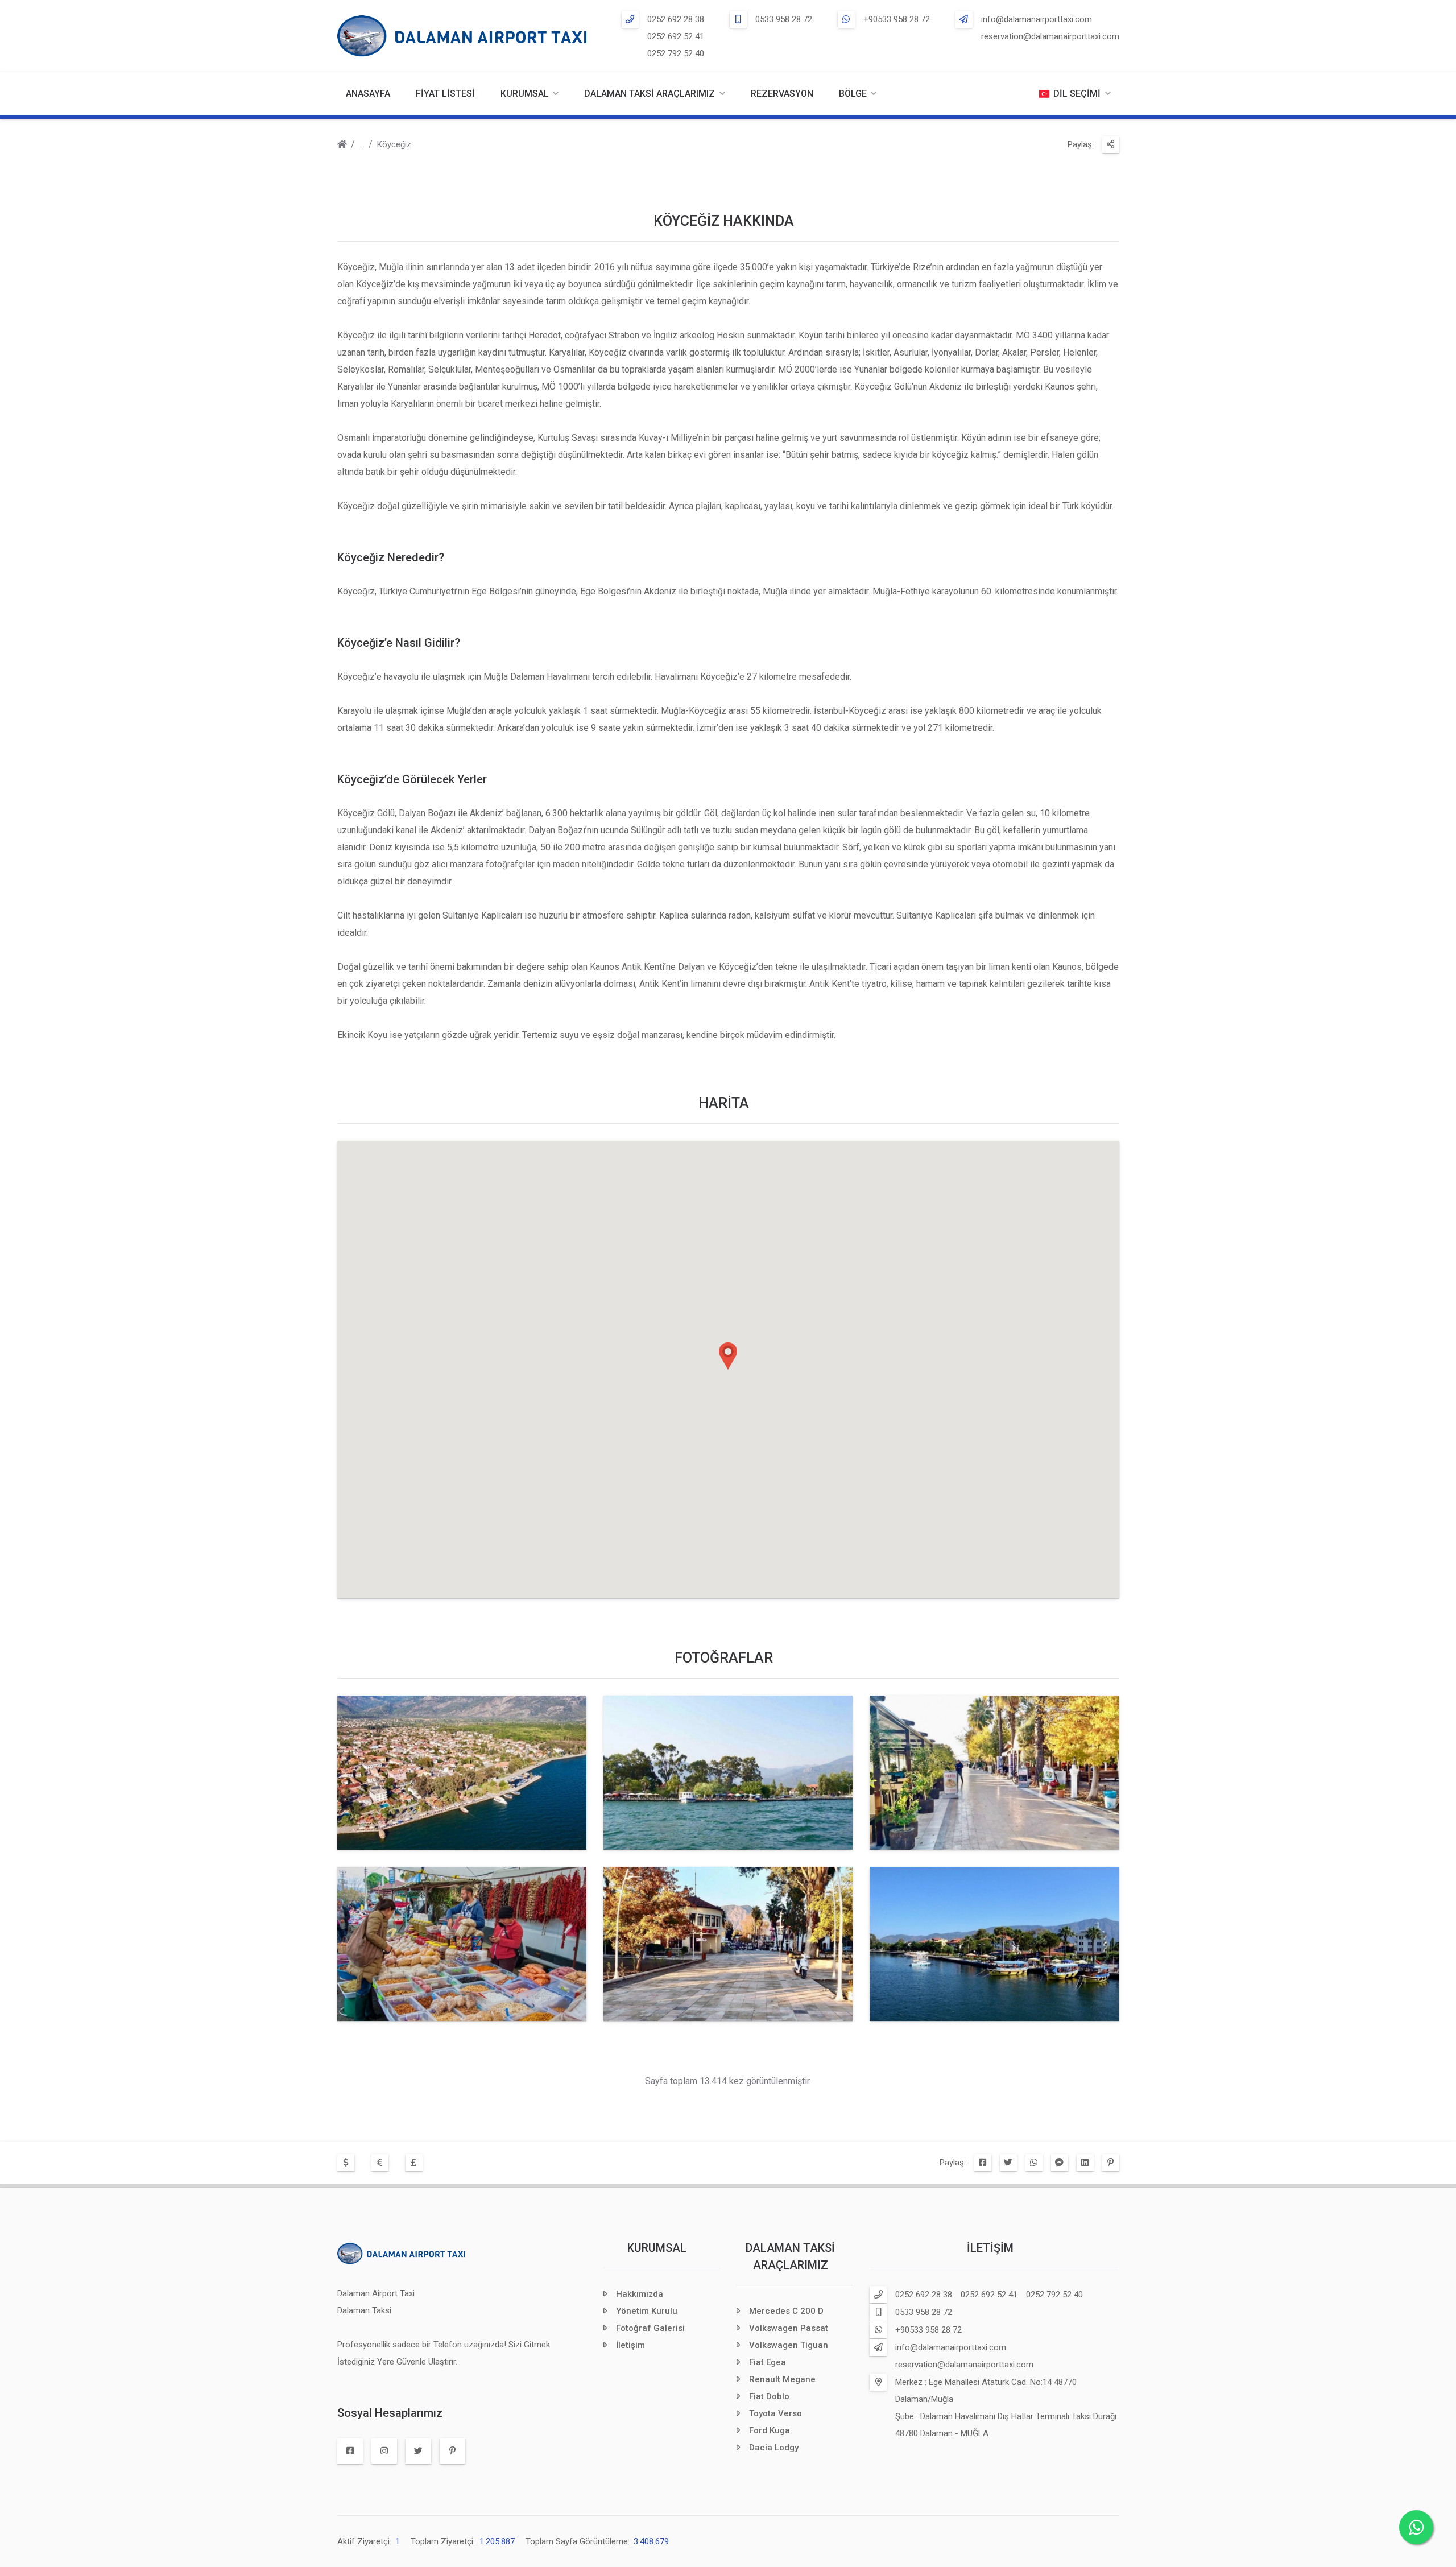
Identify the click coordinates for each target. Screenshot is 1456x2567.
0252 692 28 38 (676, 19)
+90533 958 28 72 (897, 19)
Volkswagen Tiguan (789, 2345)
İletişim (630, 2345)
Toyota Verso (775, 2413)
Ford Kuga (770, 2430)
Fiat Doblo (769, 2396)
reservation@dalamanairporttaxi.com (1050, 36)
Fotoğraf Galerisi (650, 2328)
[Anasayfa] (342, 146)
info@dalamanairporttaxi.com (1037, 19)
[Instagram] (384, 2451)
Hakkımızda (640, 2294)
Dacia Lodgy (774, 2448)
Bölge (853, 94)
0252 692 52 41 (676, 36)
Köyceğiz (394, 144)
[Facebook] (983, 2163)
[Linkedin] (1085, 2163)
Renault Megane (782, 2379)
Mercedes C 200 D (786, 2311)
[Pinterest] (1111, 2163)
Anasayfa (368, 94)
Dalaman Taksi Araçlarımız (650, 94)
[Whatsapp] (1034, 2163)
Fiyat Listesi (445, 94)
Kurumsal (657, 2248)
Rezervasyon (782, 94)
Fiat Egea (768, 2362)
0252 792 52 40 (676, 53)
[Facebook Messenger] (1060, 2163)
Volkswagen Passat (789, 2328)
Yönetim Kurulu (647, 2311)
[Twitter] (1008, 2163)
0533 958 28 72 (784, 19)
